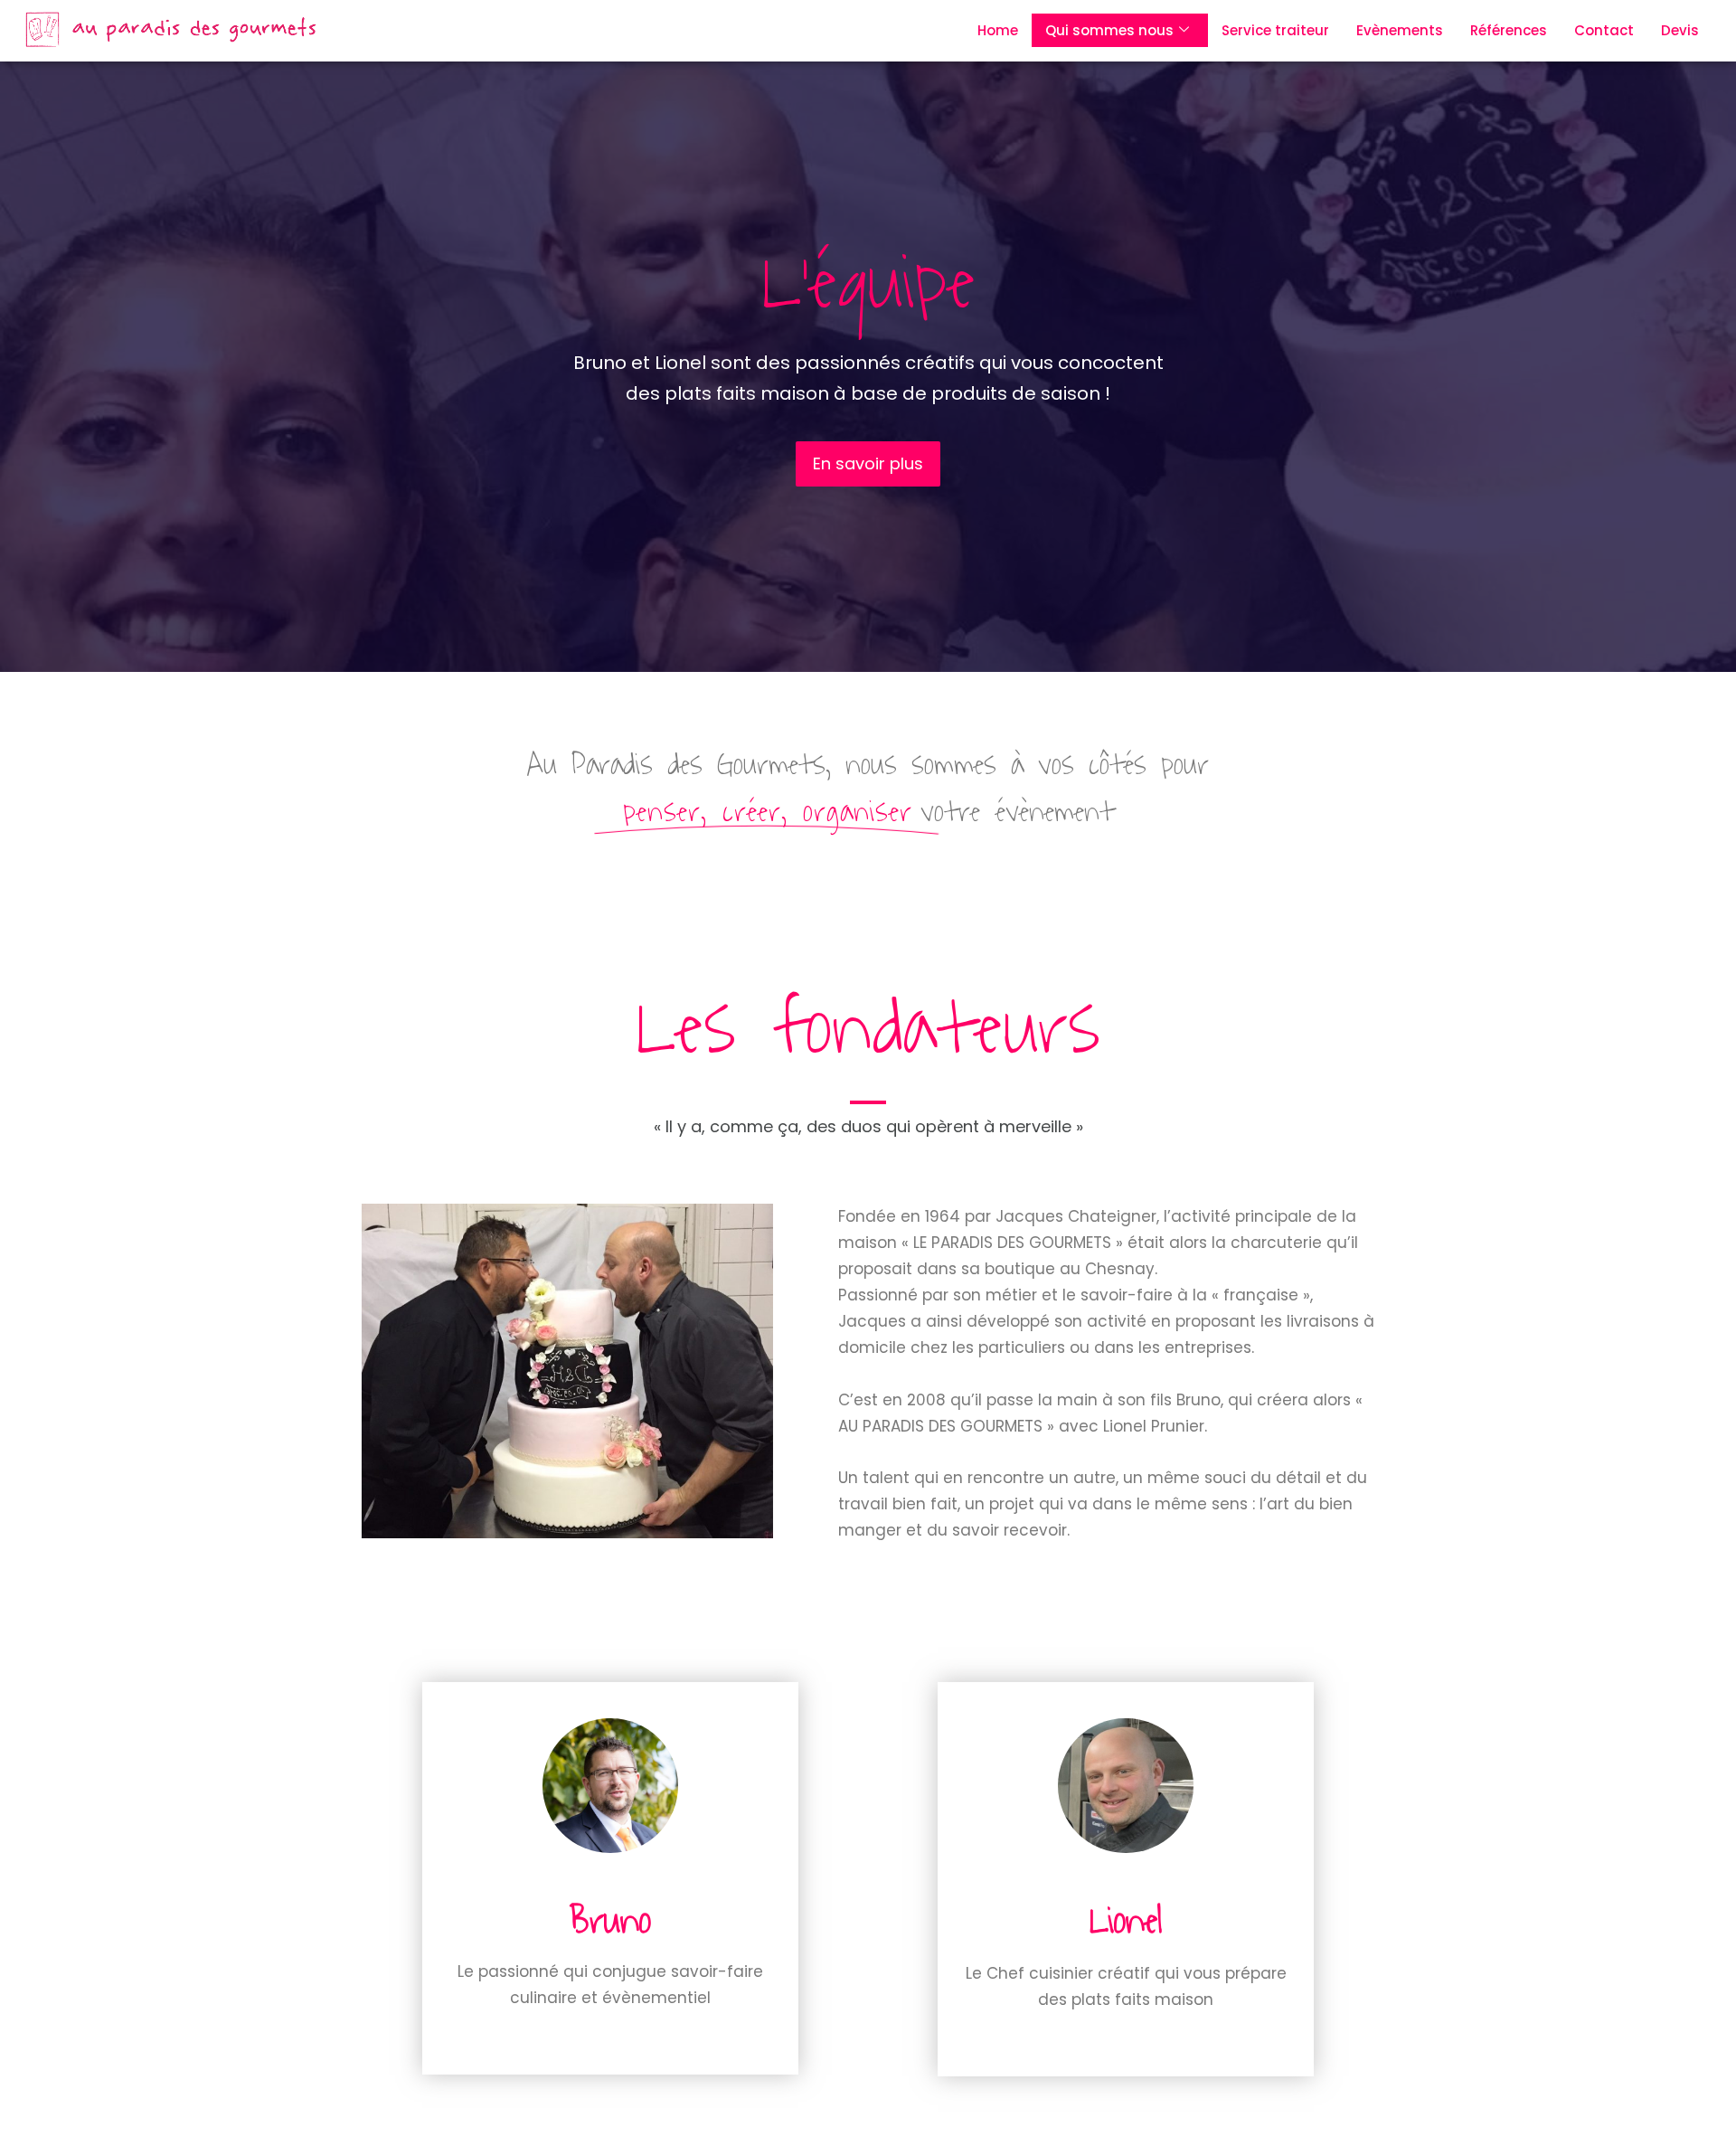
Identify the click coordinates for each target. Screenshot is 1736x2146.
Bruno (610, 1921)
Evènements (1400, 30)
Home (998, 30)
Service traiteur (1275, 30)
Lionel (1126, 1921)
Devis (1680, 30)
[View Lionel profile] (1126, 1881)
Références (1509, 30)
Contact (1604, 30)
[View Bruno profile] (611, 1881)
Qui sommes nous (1109, 30)
